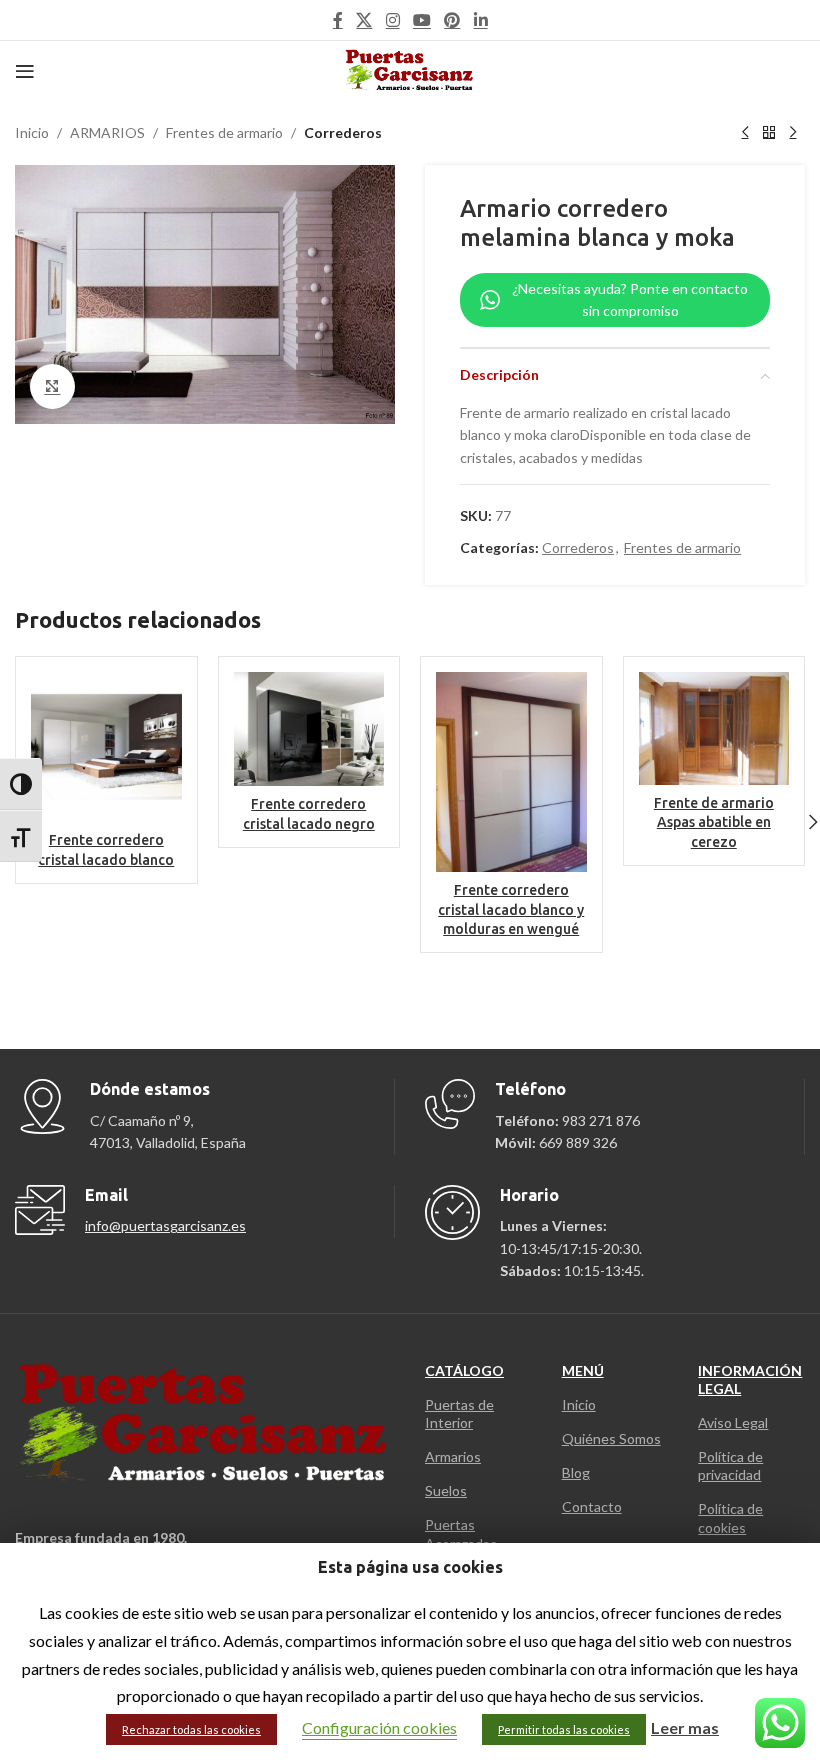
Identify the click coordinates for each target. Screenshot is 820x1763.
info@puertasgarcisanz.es (165, 1225)
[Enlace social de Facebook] (338, 20)
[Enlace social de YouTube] (421, 20)
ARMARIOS (107, 132)
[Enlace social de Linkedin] (480, 20)
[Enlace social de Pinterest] (452, 20)
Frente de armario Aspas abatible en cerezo (714, 822)
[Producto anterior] (745, 133)
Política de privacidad (730, 1465)
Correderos (343, 132)
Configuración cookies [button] (379, 1727)
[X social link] (364, 20)
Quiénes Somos (611, 1438)
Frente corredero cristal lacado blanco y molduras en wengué (511, 909)
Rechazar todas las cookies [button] (191, 1729)
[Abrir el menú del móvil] (25, 71)
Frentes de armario (224, 132)
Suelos (446, 1490)
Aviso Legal (733, 1422)
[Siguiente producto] (793, 133)
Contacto (592, 1506)
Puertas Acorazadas (461, 1533)
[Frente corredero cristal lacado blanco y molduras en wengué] (511, 772)
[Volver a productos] (769, 133)
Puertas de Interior (459, 1413)
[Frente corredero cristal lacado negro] (309, 729)
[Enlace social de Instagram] (392, 20)
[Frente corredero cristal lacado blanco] (106, 747)
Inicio (32, 132)
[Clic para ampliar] (52, 386)
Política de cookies (730, 1517)
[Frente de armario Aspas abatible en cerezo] (714, 728)
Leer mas (685, 1727)
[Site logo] (410, 69)
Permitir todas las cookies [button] (564, 1729)
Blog (576, 1472)
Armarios (453, 1456)
